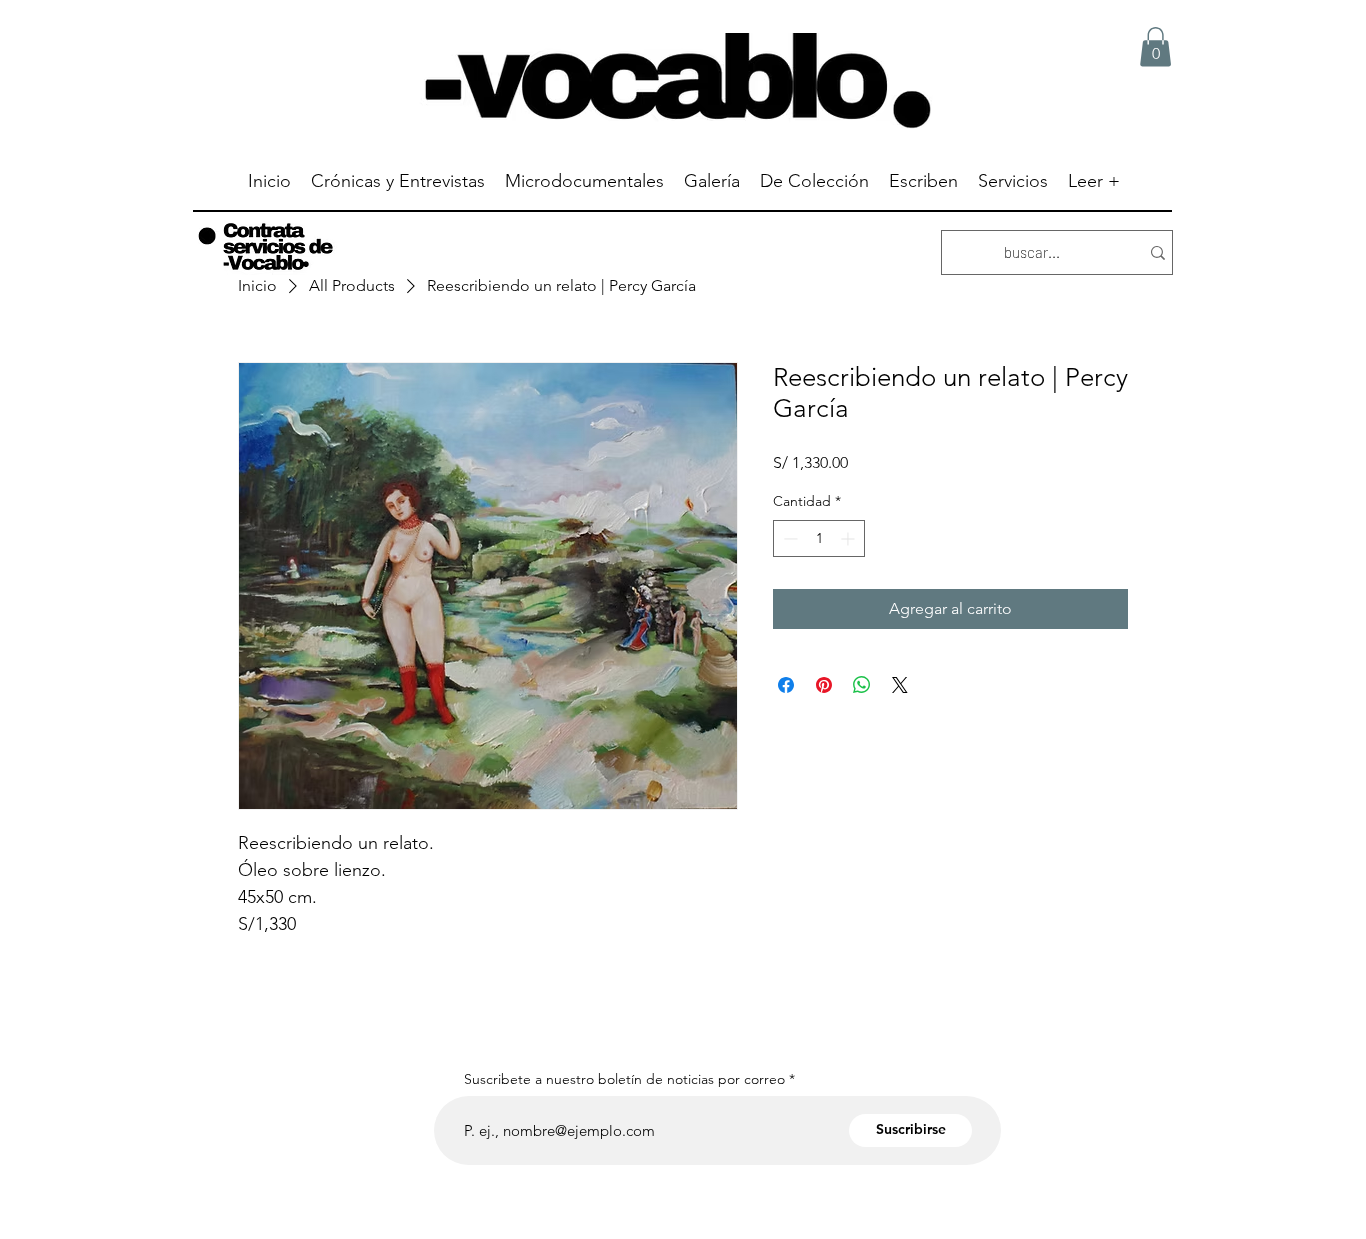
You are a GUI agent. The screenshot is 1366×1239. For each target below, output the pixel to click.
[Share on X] (900, 685)
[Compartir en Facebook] (786, 685)
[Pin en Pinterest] (824, 685)
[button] (1155, 46)
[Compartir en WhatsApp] (862, 685)
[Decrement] (788, 538)
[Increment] (849, 538)
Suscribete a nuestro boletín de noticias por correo (624, 1079)
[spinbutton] (819, 538)
